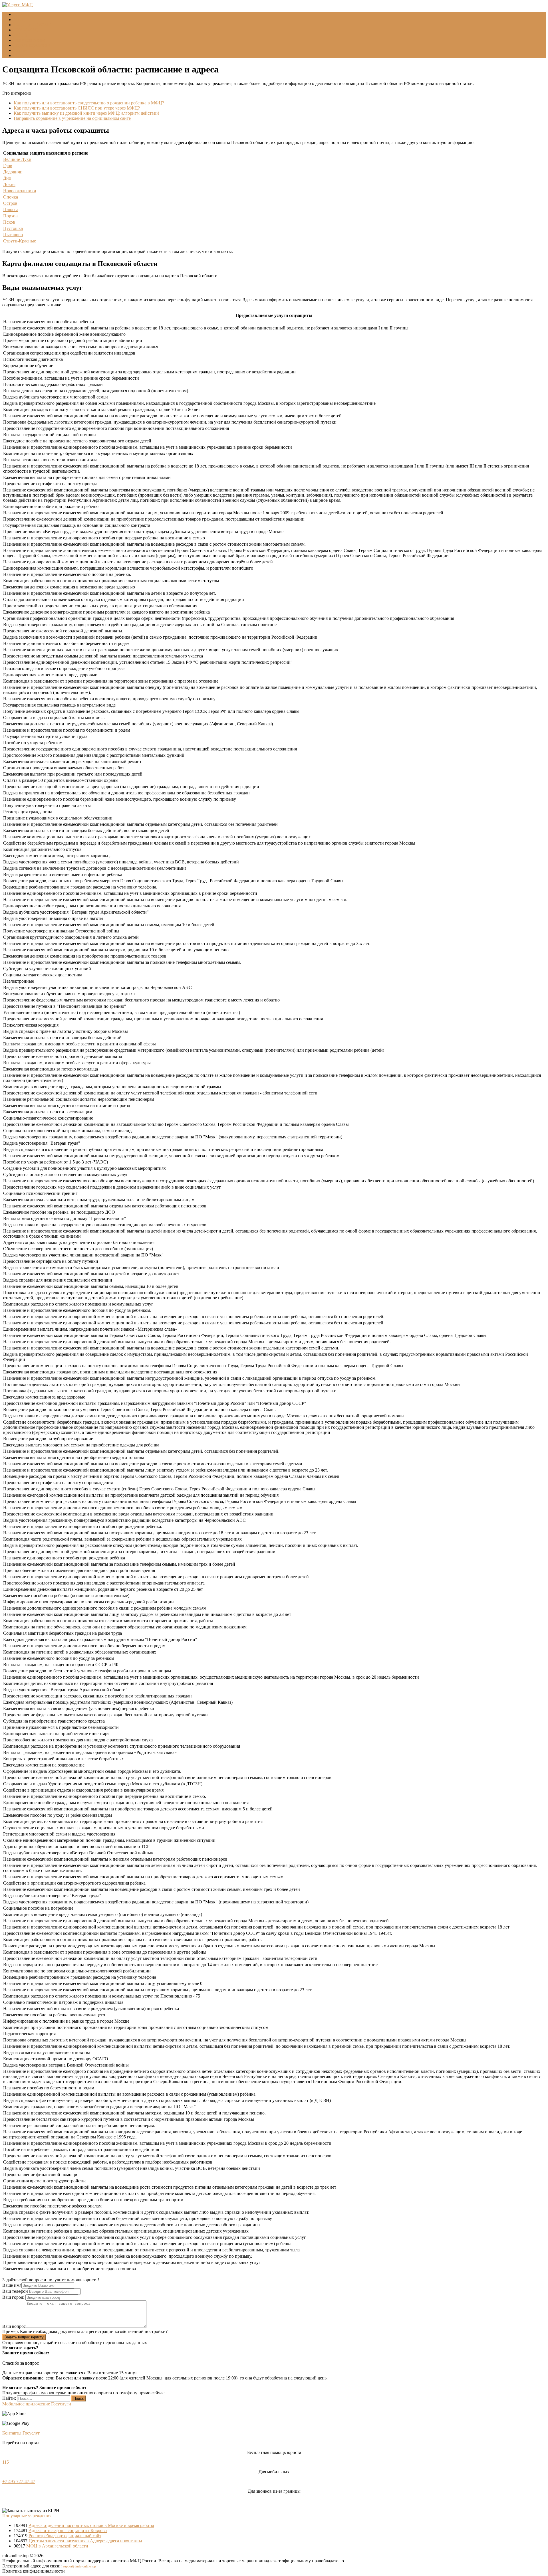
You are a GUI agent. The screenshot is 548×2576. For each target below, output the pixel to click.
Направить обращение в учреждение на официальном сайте (72, 118)
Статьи (21, 50)
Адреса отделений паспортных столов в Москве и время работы (91, 2525)
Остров (10, 203)
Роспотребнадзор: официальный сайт (65, 2536)
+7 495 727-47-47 (19, 2481)
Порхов (10, 216)
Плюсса (11, 210)
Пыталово (13, 235)
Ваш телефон (15, 2291)
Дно (7, 178)
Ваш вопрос (14, 2326)
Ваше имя (12, 2285)
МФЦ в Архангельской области (57, 2546)
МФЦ (19, 20)
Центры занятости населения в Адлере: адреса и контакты (85, 2541)
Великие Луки (17, 159)
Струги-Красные (20, 241)
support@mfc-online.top (79, 2566)
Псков (9, 222)
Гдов (8, 166)
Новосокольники (20, 191)
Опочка (11, 197)
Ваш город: (14, 2297)
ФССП (20, 35)
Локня (9, 184)
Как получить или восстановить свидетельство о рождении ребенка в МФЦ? (89, 103)
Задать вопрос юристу (24, 2337)
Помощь (22, 55)
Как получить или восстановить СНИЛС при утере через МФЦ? (77, 108)
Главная (21, 14)
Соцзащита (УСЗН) (33, 25)
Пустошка (13, 228)
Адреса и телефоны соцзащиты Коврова (68, 2531)
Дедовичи (13, 172)
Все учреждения (30, 40)
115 (6, 2462)
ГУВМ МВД (26, 30)
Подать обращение (32, 45)
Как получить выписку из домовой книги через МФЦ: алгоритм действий (86, 113)
